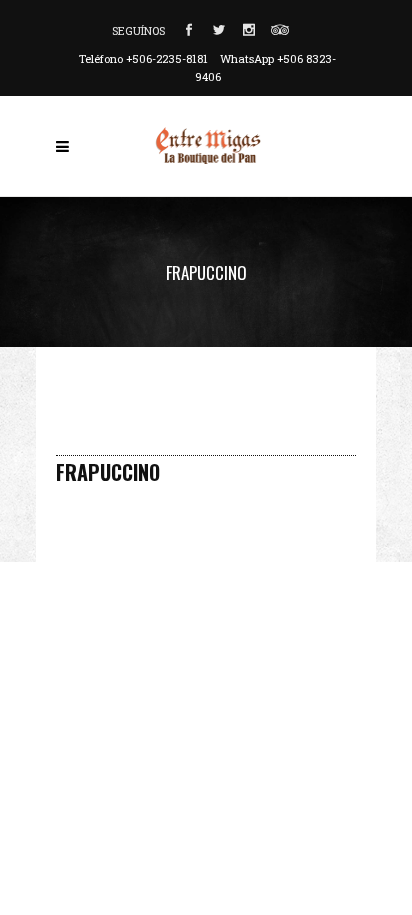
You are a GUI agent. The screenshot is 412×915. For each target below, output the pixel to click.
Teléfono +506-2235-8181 (143, 58)
